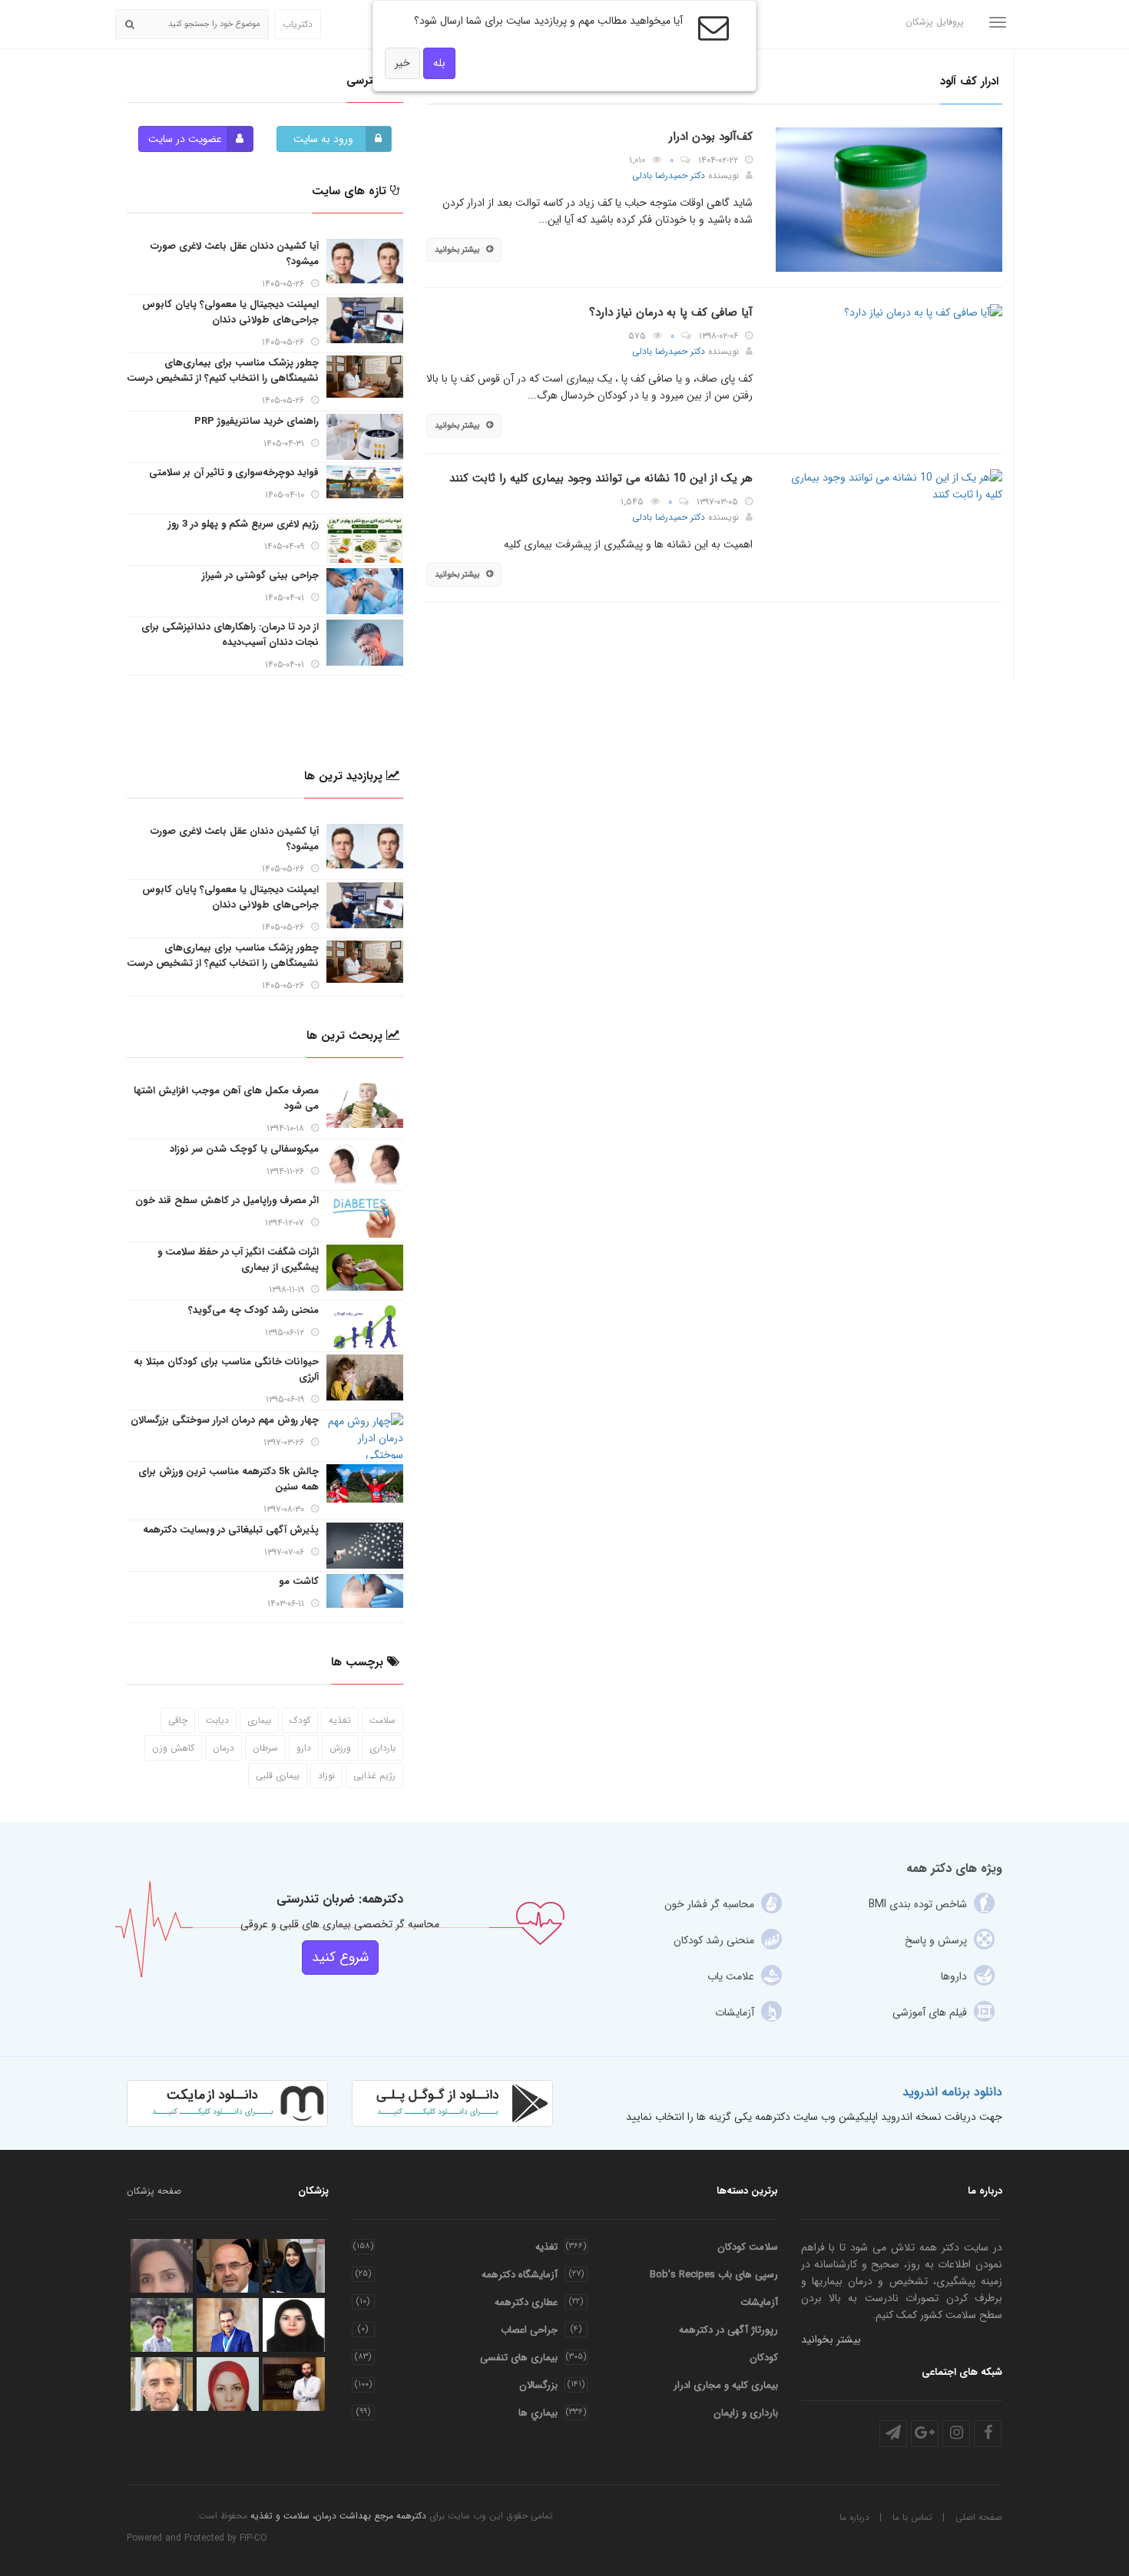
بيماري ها (538, 2413)
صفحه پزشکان (154, 2191)
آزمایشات (759, 2302)
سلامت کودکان (748, 2247)
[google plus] (925, 2434)
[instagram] (956, 2434)
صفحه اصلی (979, 2517)
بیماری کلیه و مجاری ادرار (726, 2385)
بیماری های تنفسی (519, 2358)
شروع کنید (340, 1957)
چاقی (178, 1720)
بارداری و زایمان (746, 2413)
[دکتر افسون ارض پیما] (228, 2384)
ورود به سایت (323, 139)
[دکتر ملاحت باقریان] (162, 2266)
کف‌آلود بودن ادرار (711, 137)
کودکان (764, 2358)
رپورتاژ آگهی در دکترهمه (728, 2330)
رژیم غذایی (374, 1776)
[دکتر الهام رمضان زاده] (294, 2325)
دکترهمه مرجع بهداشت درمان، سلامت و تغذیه (338, 2516)
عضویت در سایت (185, 139)
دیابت (217, 1720)
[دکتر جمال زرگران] (294, 2384)
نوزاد (326, 1776)
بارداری (382, 1748)
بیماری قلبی (278, 1776)
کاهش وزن (173, 1748)
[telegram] (893, 2434)
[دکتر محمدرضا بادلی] (228, 2266)
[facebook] (988, 2434)
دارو (304, 1748)
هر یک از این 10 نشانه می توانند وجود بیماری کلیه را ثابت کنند (601, 478)
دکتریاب (298, 24)
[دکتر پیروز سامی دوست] (228, 2325)
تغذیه (340, 1720)
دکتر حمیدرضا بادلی (669, 175)
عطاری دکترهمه (526, 2302)
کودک (300, 1720)
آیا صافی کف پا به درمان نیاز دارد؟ (671, 312)
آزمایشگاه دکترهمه (520, 2275)
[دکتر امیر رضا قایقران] (162, 2384)
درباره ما (854, 2517)
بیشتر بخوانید (457, 250)
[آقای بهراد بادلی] (162, 2325)
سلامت (382, 1720)
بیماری (259, 1720)
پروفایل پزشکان (935, 22)
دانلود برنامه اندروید (952, 2092)
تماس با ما (912, 2517)
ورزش (340, 1748)
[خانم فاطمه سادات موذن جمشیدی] (294, 2266)
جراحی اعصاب (529, 2330)
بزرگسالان (538, 2385)
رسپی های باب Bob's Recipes (714, 2275)
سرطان (265, 1748)
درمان (223, 1748)
